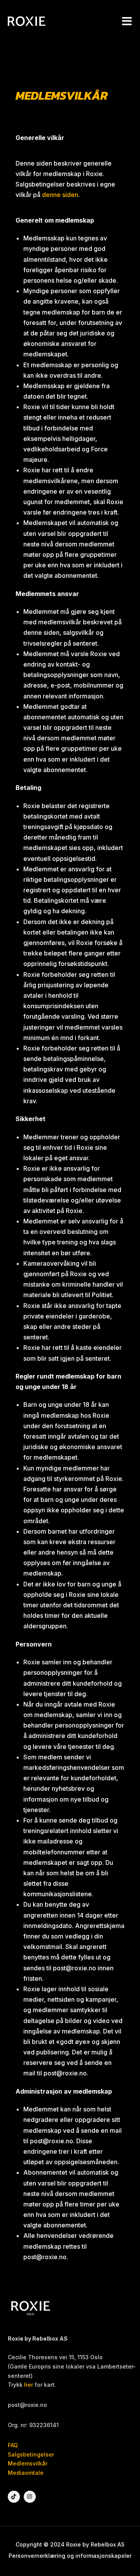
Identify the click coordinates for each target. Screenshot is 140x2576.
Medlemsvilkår (28, 2463)
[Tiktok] (14, 2497)
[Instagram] (30, 2497)
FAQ (13, 2445)
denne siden (60, 195)
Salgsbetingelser (31, 2454)
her (29, 2385)
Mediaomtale (26, 2473)
